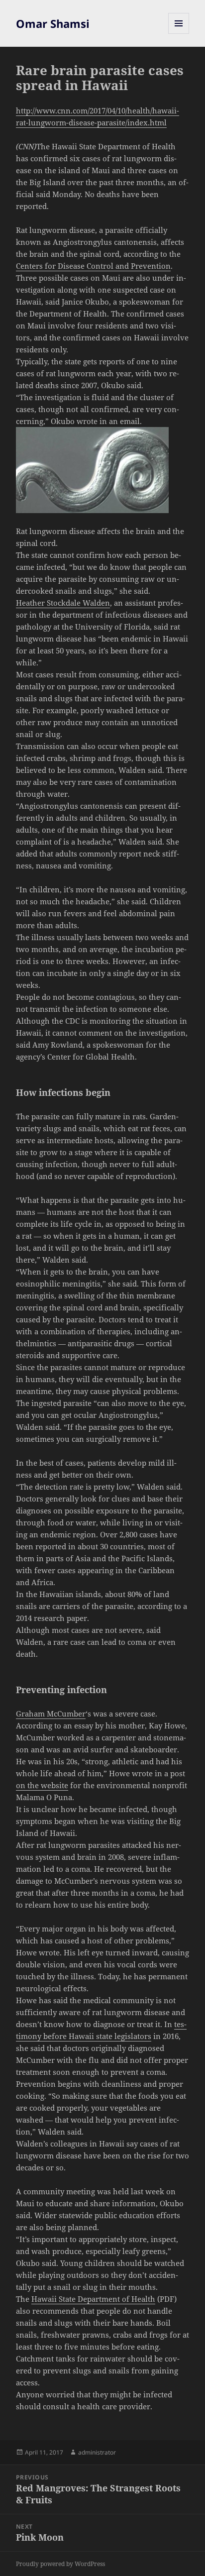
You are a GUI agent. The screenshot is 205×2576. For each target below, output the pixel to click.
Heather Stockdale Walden (63, 603)
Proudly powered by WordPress (60, 2564)
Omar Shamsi (53, 23)
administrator (97, 2452)
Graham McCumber (51, 1714)
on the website (42, 1785)
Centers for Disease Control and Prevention (93, 266)
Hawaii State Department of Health (93, 2299)
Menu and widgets (179, 34)
